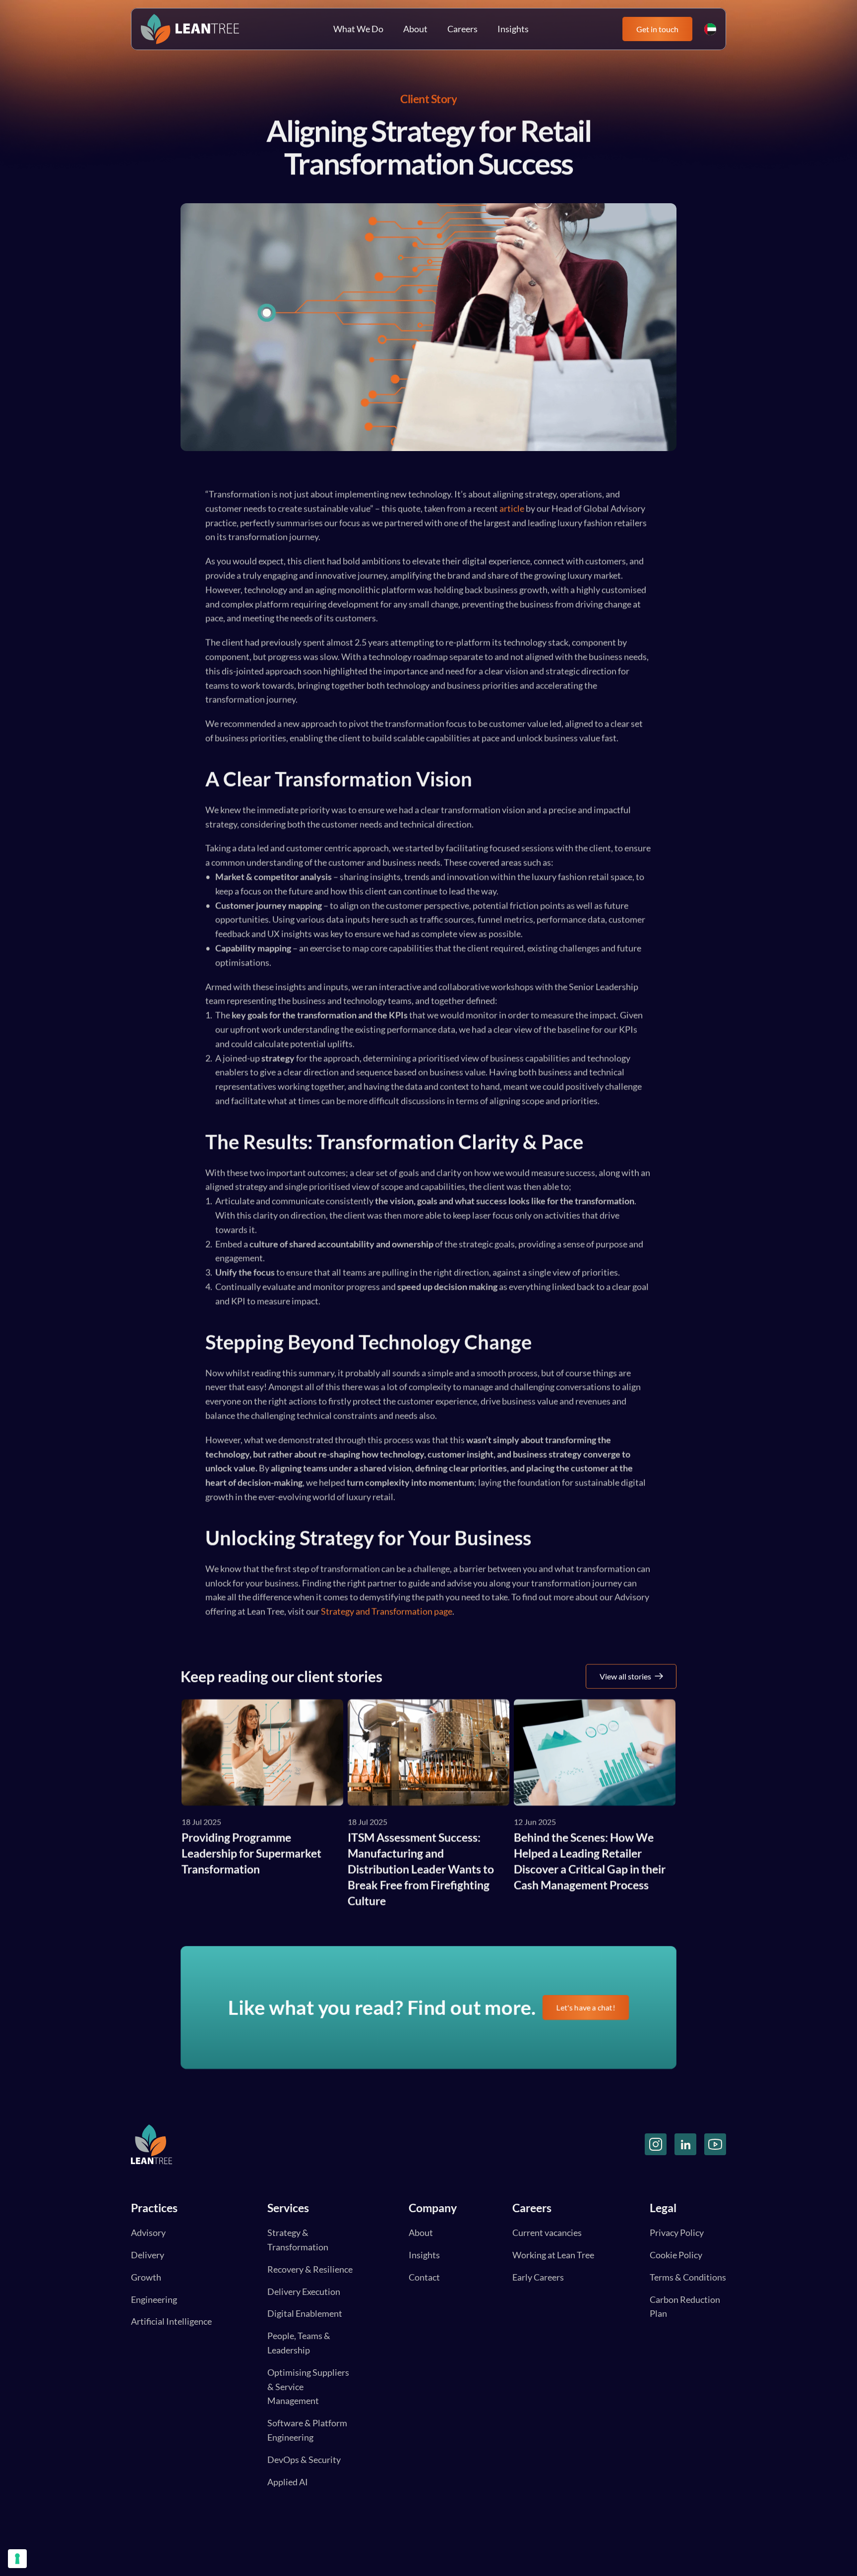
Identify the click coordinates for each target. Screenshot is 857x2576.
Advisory (148, 2233)
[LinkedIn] (685, 2144)
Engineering (154, 2299)
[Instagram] (656, 2144)
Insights (513, 29)
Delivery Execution (304, 2291)
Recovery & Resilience (310, 2269)
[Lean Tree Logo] (190, 29)
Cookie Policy (676, 2255)
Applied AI (288, 2482)
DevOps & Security (304, 2460)
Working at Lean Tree (553, 2255)
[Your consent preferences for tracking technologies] (17, 2559)
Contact (424, 2277)
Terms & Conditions (688, 2277)
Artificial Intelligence (171, 2321)
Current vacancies (547, 2233)
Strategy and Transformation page (387, 1611)
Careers (462, 29)
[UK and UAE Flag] (710, 29)
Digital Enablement (305, 2313)
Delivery (148, 2255)
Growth (146, 2277)
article (512, 508)
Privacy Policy (677, 2233)
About (415, 29)
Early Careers (538, 2277)
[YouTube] (715, 2144)
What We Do (358, 29)
